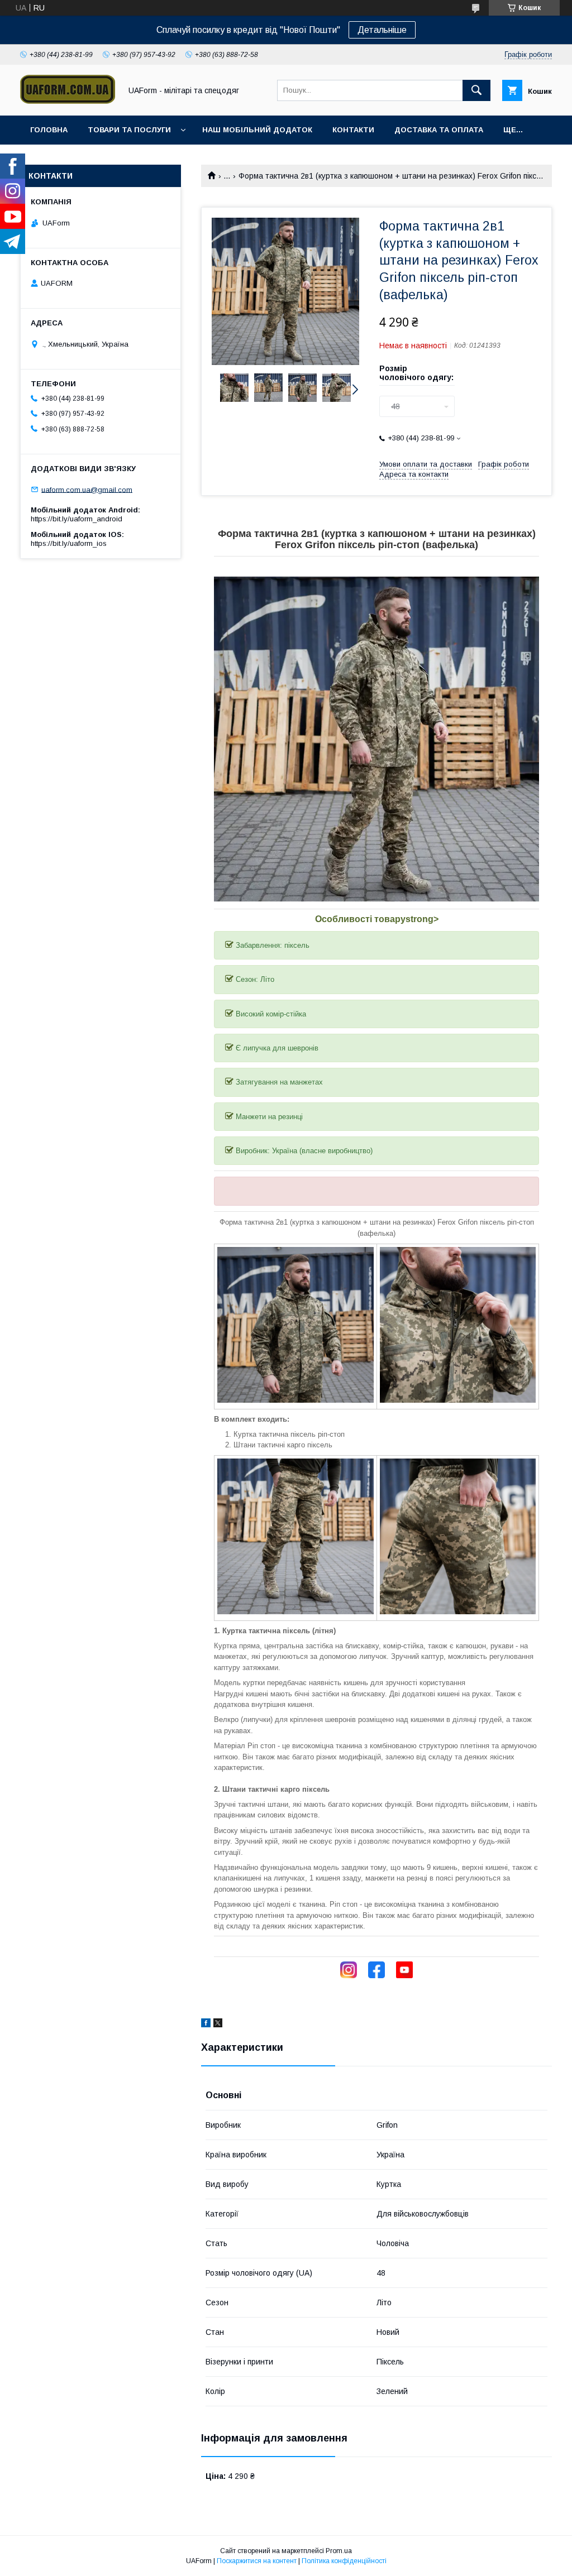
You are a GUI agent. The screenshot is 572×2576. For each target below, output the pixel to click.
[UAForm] (68, 101)
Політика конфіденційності (344, 2561)
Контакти (353, 130)
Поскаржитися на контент (257, 2561)
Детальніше (382, 30)
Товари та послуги (129, 130)
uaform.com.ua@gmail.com (87, 489)
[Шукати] (476, 90)
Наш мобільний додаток (257, 130)
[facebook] (206, 2025)
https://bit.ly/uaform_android (77, 519)
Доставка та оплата (439, 130)
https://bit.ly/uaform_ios (69, 543)
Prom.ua (339, 2551)
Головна (49, 130)
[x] (218, 2025)
